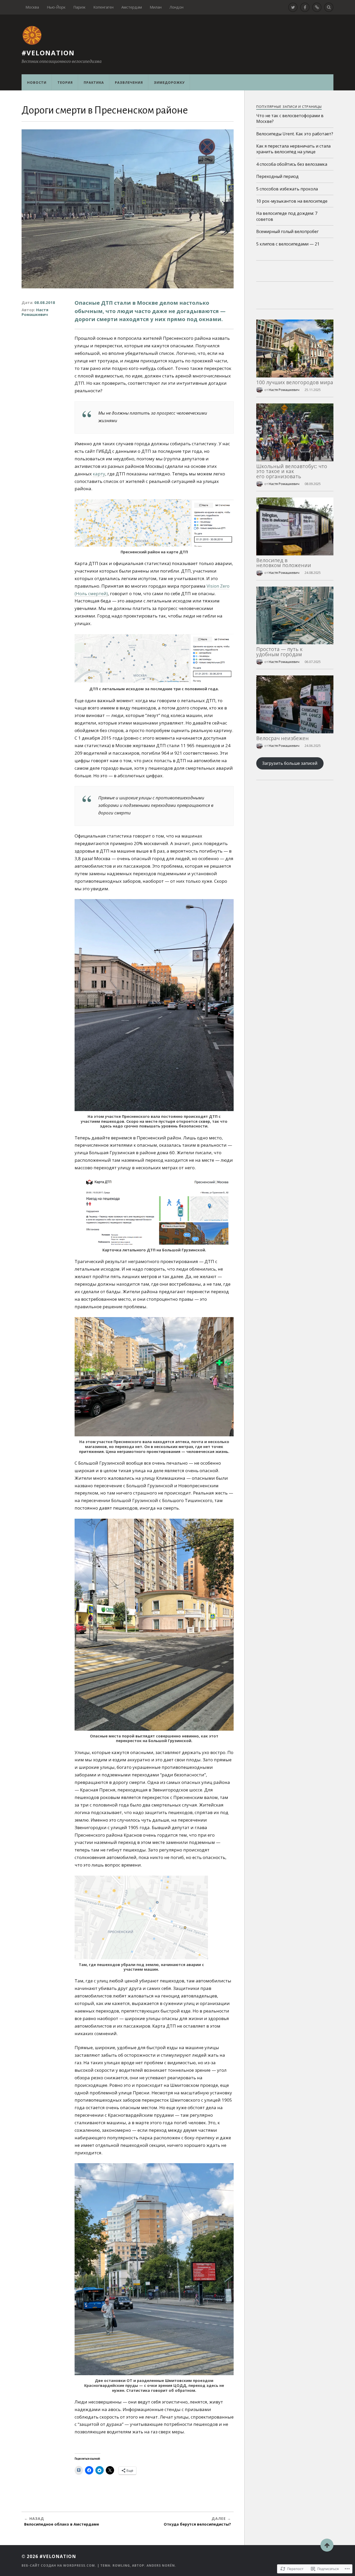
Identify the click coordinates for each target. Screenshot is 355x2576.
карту (99, 474)
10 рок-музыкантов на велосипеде (292, 201)
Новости (37, 82)
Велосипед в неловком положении (284, 563)
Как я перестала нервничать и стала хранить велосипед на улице (293, 149)
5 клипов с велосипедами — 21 (288, 244)
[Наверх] (327, 2545)
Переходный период (277, 176)
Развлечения (129, 82)
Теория (65, 82)
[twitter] (293, 7)
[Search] (329, 7)
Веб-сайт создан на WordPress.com (58, 2565)
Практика (94, 82)
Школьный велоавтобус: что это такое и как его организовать (292, 471)
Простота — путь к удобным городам (279, 652)
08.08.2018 (45, 302)
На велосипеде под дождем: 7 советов (287, 216)
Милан (156, 7)
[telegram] (317, 7)
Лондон (176, 7)
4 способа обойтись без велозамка (292, 164)
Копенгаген (103, 7)
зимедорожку (169, 82)
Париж (79, 7)
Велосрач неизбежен (282, 738)
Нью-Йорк (56, 7)
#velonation (48, 53)
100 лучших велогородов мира (295, 382)
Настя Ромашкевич (35, 312)
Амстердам (132, 7)
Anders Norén (161, 2565)
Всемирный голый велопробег (287, 231)
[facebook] (305, 7)
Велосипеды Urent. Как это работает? (295, 134)
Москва (32, 7)
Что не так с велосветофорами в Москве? (290, 118)
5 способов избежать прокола (287, 189)
